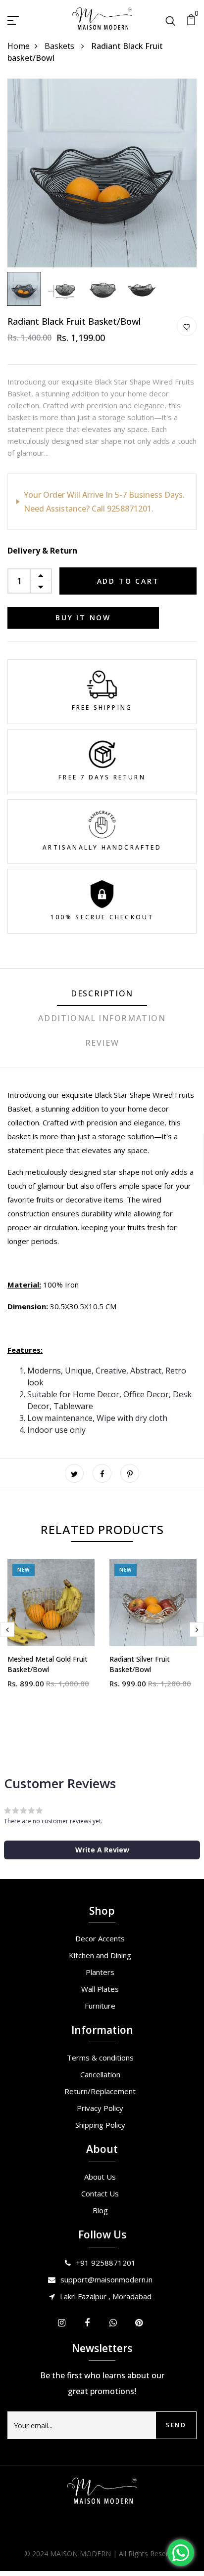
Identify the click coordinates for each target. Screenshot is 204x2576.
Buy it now (83, 618)
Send (176, 2425)
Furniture (100, 2006)
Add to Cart (128, 581)
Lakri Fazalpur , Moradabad (106, 2296)
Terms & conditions (100, 2058)
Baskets (60, 46)
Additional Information (102, 1018)
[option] (102, 173)
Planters (100, 1972)
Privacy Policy (100, 2108)
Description (102, 993)
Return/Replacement (100, 2091)
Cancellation (100, 2074)
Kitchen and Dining (100, 1955)
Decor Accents (100, 1938)
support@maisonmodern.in (106, 2279)
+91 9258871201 (106, 2263)
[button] (102, 1850)
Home (19, 46)
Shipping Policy (100, 2125)
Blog (100, 2210)
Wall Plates (100, 1989)
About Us (100, 2177)
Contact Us (100, 2193)
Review (102, 1043)
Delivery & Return (42, 551)
